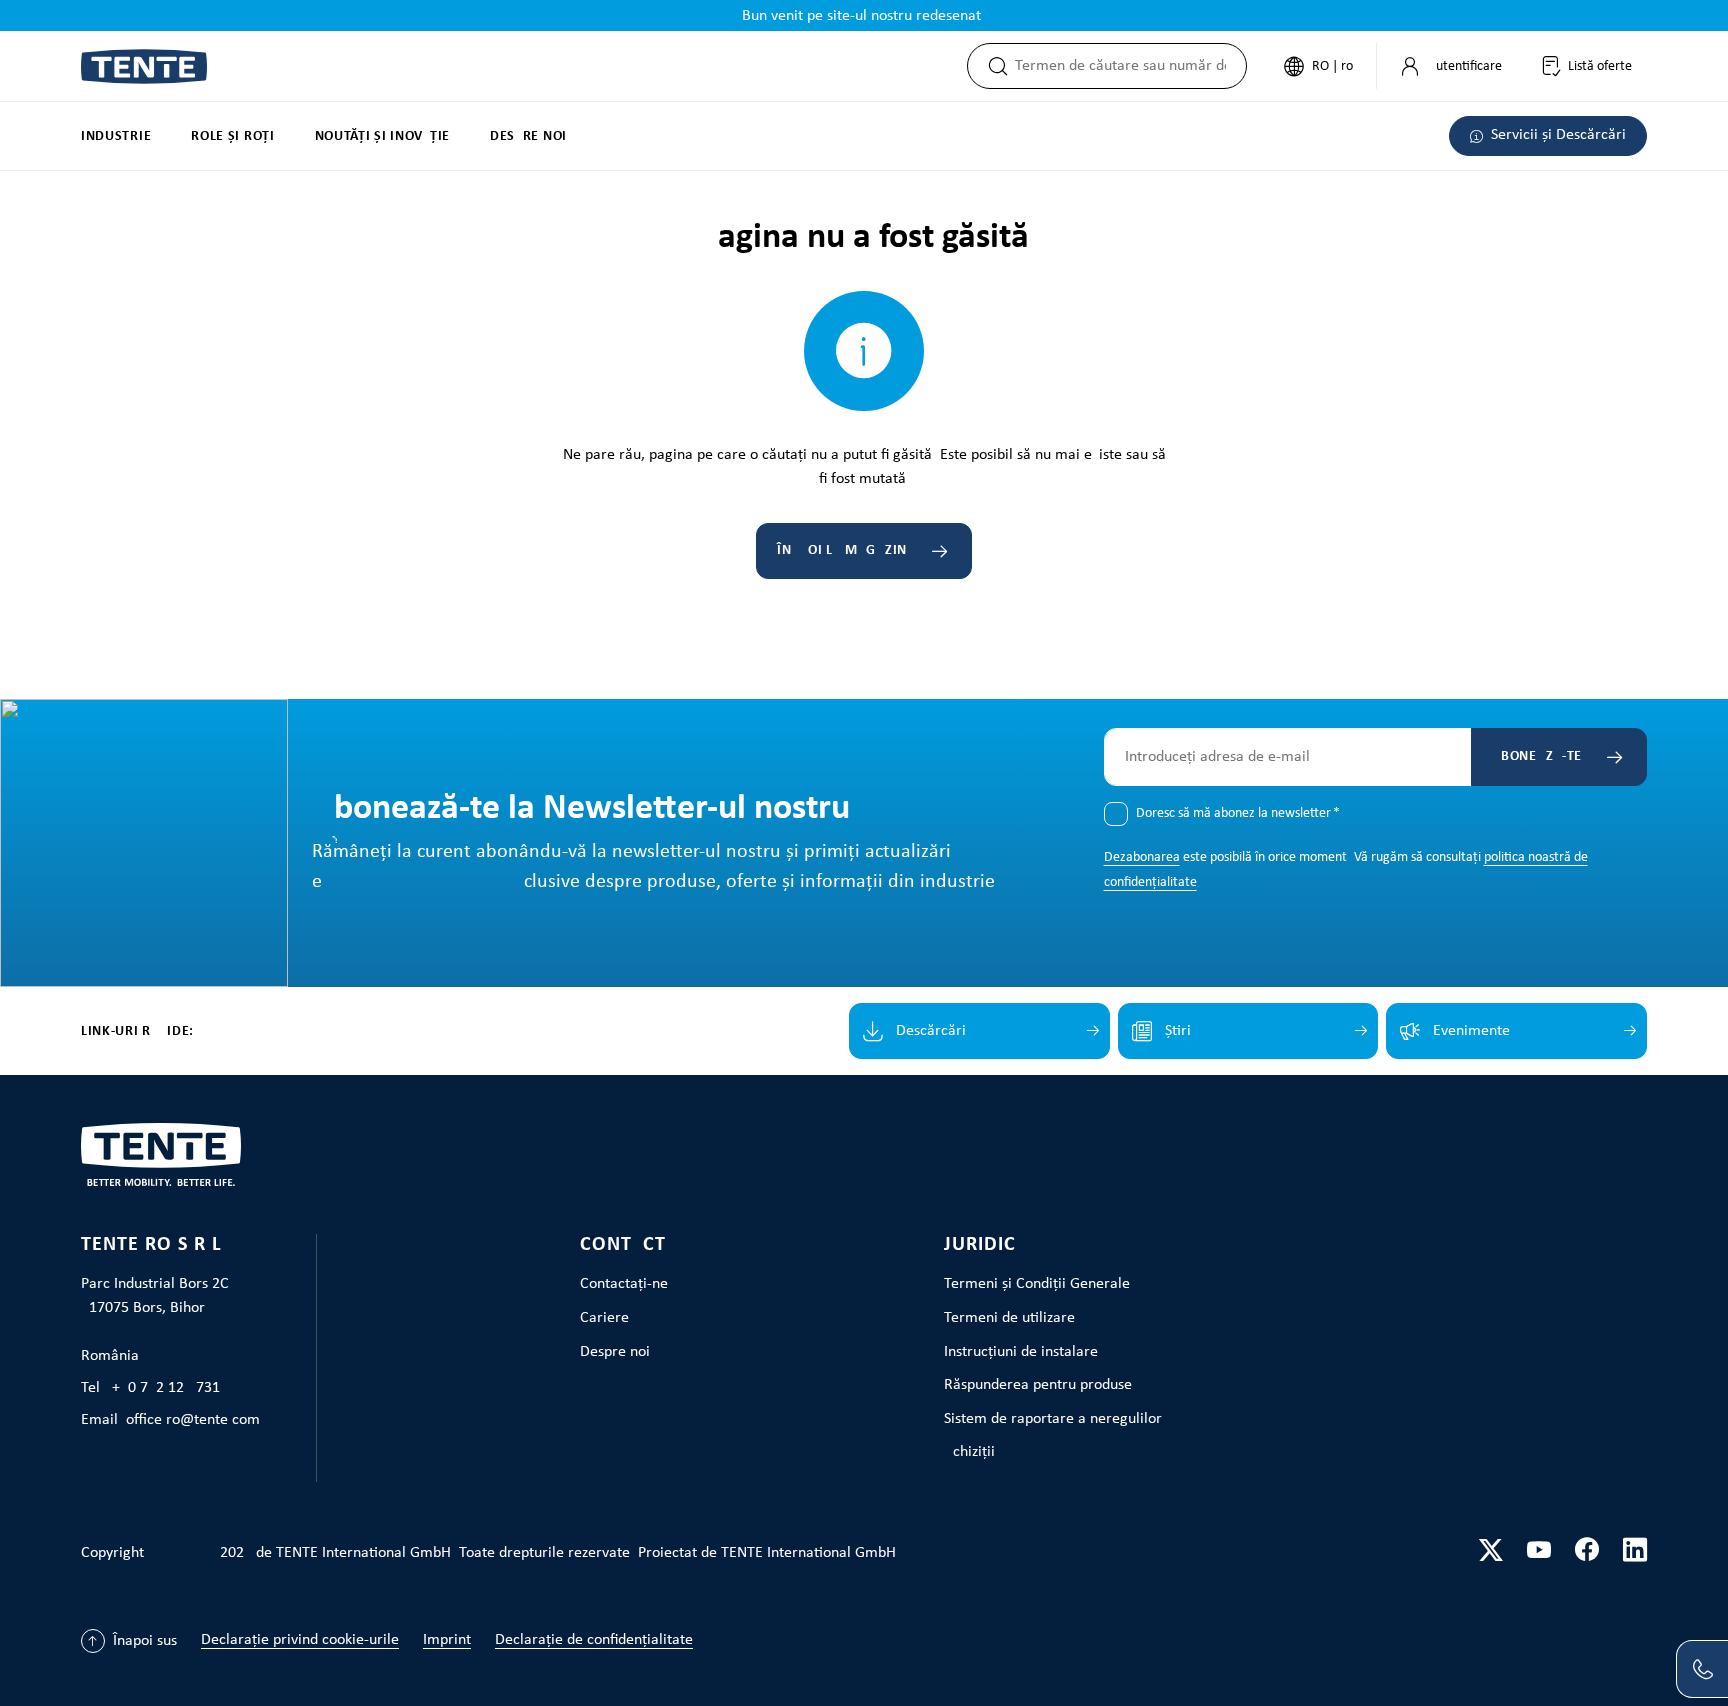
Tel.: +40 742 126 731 (150, 1388)
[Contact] (1702, 1669)
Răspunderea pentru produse (1038, 1385)
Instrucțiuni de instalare (1021, 1352)
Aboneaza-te (1537, 756)
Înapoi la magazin (842, 550)
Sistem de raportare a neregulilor (1053, 1419)
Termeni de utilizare (1009, 1318)
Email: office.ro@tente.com (170, 1420)
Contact (623, 1245)
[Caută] (992, 66)
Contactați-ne (624, 1284)
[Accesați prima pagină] (144, 66)
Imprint (447, 1640)
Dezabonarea (1142, 857)
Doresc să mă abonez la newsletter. (1238, 813)
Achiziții (969, 1452)
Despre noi (615, 1352)
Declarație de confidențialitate (594, 1640)
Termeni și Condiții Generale (1037, 1284)
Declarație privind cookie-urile (300, 1640)
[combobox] (1130, 66)
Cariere (604, 1318)
